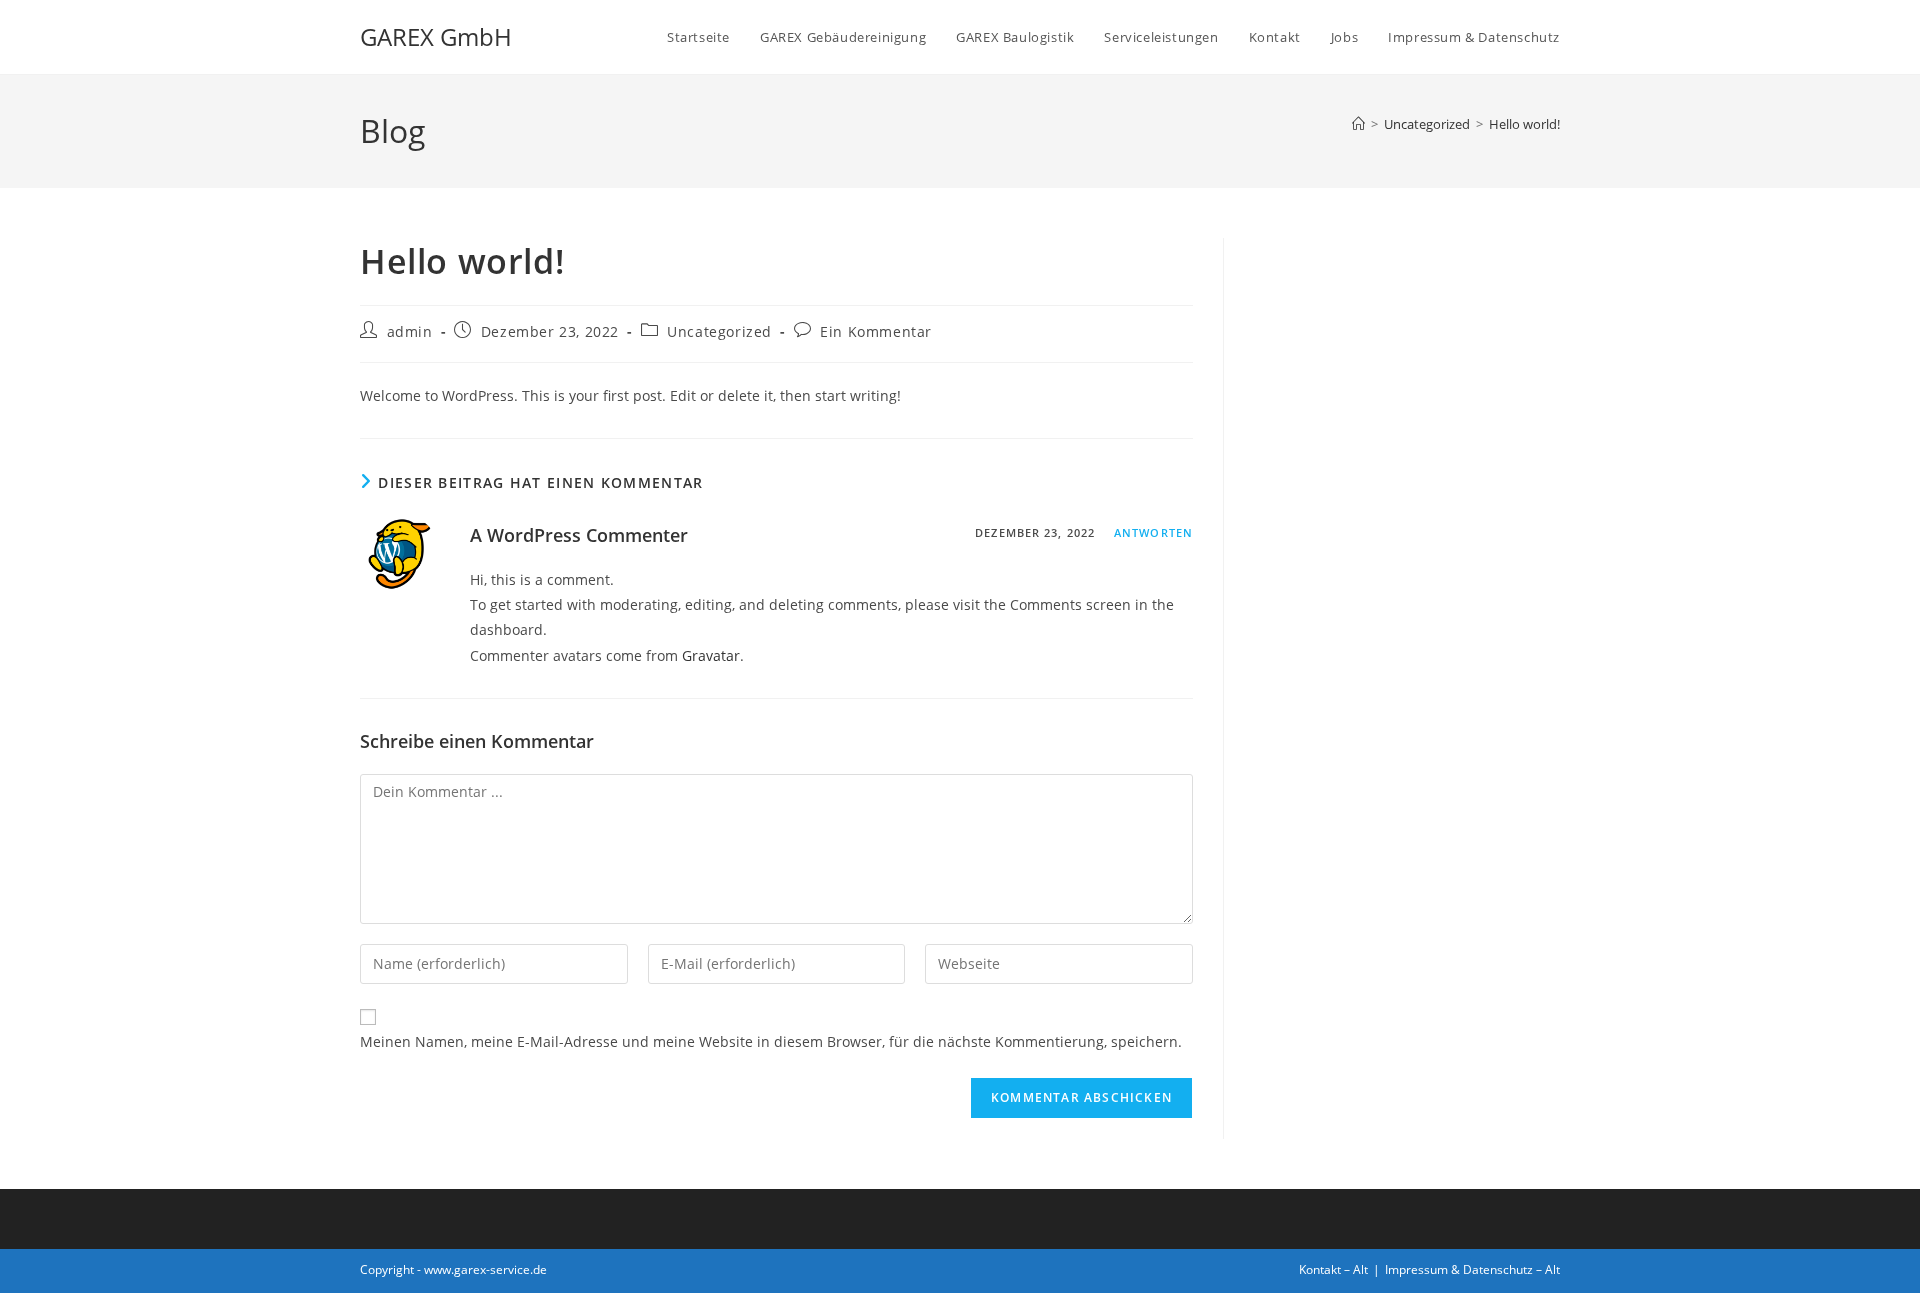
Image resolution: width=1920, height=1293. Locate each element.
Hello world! (1524, 124)
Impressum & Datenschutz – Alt (1472, 1269)
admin (410, 331)
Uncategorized (719, 331)
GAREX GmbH (436, 36)
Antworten (1153, 532)
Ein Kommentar (876, 331)
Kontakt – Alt (1333, 1269)
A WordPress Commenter (579, 535)
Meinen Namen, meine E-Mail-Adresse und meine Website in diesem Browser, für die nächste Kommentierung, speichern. (771, 1041)
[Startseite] (1358, 124)
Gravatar (711, 655)
